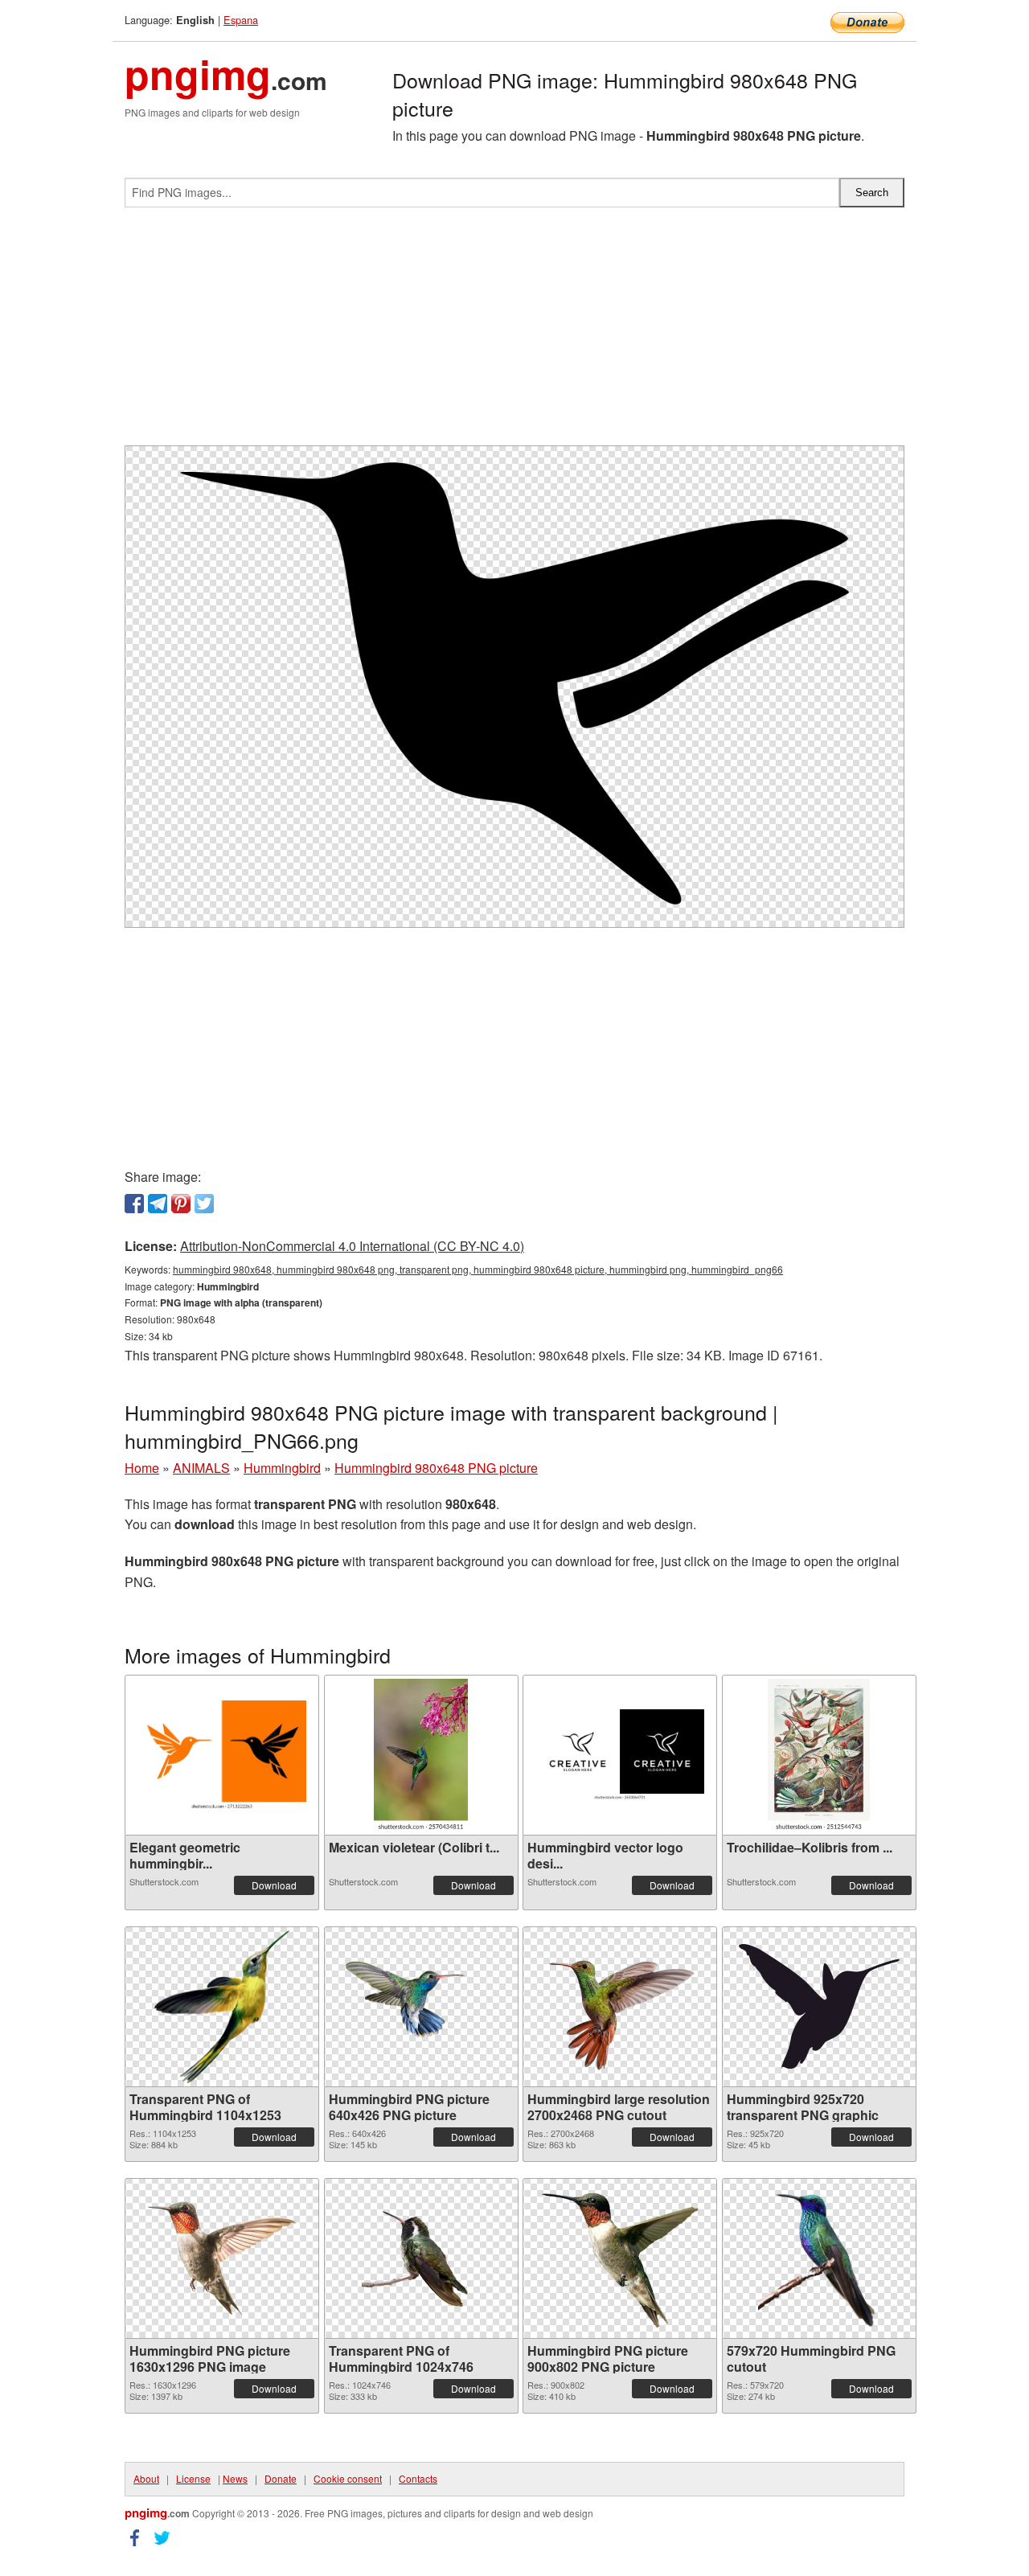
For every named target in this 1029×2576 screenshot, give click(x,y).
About (146, 2478)
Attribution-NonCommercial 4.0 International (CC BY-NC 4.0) (352, 1246)
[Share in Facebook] (134, 1204)
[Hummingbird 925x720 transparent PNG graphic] (819, 2006)
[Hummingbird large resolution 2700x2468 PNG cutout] (620, 2007)
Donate (281, 2478)
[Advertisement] (514, 333)
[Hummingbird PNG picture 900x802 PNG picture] (620, 2258)
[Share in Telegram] (158, 1204)
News (235, 2478)
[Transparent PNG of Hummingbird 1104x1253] (221, 2007)
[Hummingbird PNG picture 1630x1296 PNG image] (222, 2258)
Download (274, 1885)
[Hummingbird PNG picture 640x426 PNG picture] (421, 2006)
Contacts (418, 2478)
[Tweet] (204, 1204)
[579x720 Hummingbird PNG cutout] (819, 2258)
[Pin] (181, 1204)
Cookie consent (348, 2478)
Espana (241, 20)
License (193, 2478)
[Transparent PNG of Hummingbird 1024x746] (421, 2258)
